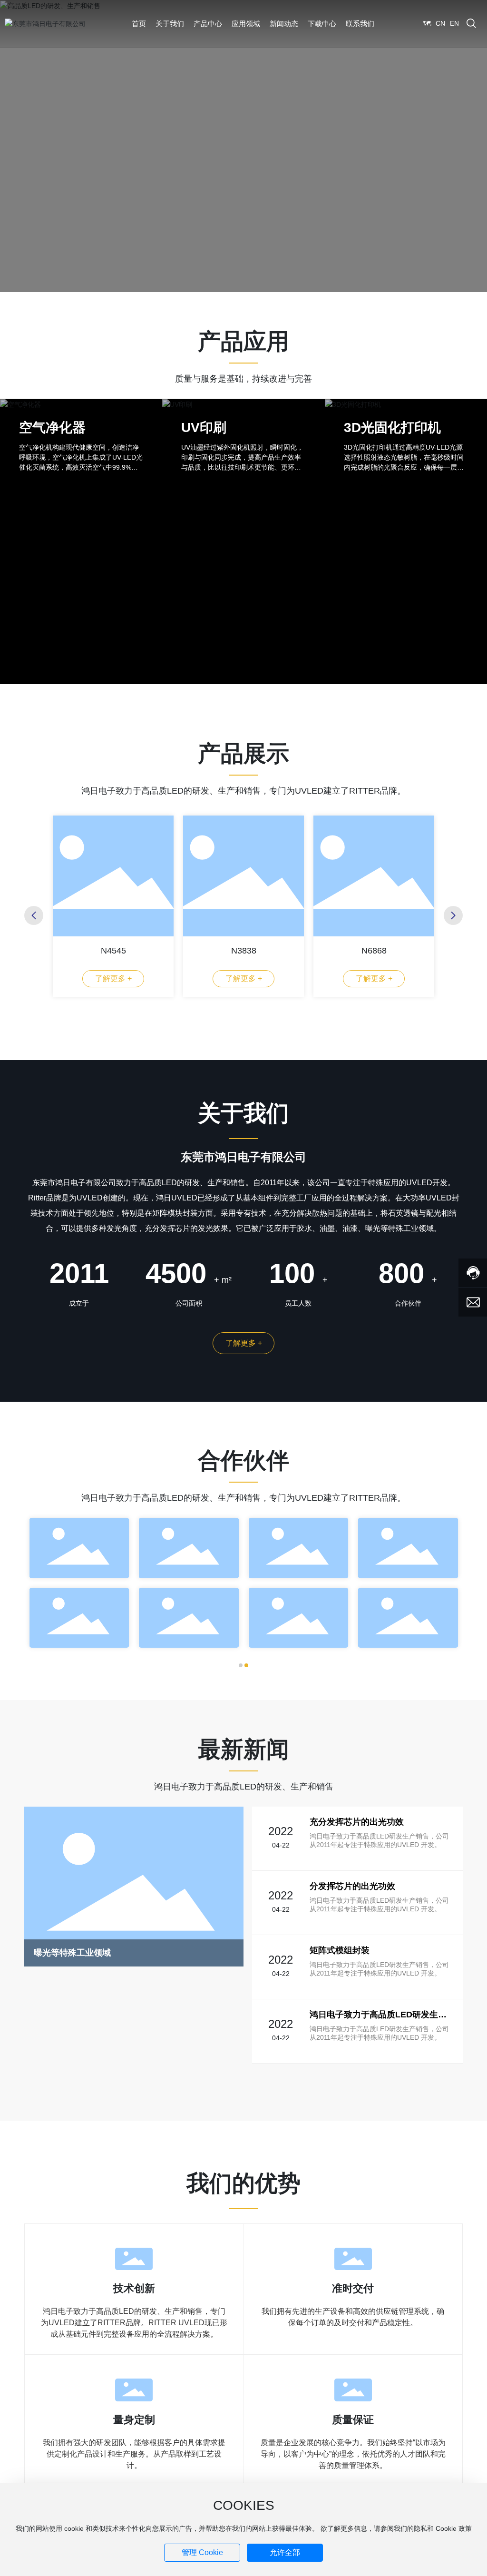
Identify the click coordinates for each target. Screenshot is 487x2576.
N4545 (113, 951)
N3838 (244, 951)
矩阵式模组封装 (340, 1950)
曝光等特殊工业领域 (72, 1953)
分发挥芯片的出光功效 (352, 1886)
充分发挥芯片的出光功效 (357, 1822)
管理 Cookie (202, 2552)
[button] (34, 915)
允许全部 (285, 2552)
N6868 (374, 951)
